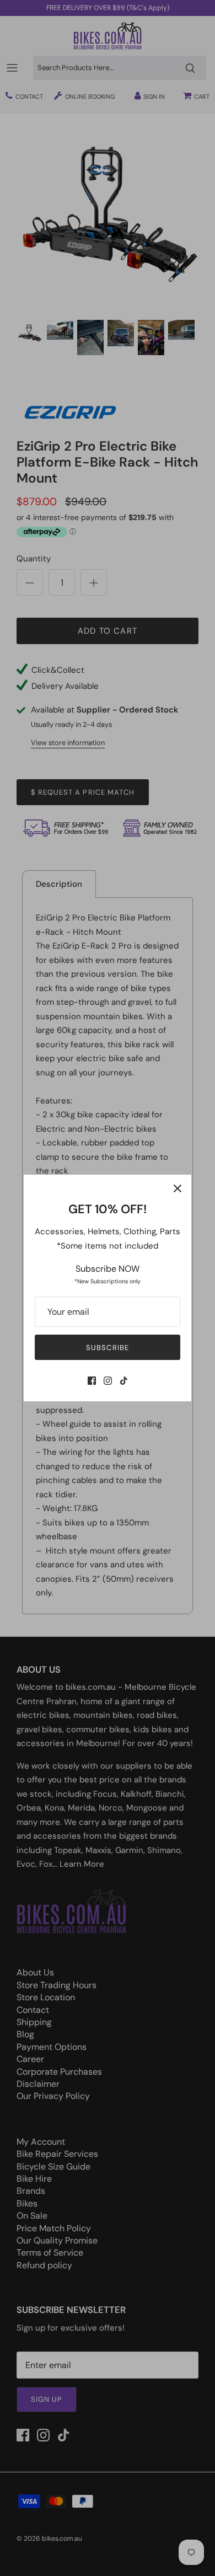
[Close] (178, 1188)
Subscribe (107, 1348)
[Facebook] (92, 1381)
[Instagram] (108, 1381)
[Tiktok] (124, 1381)
